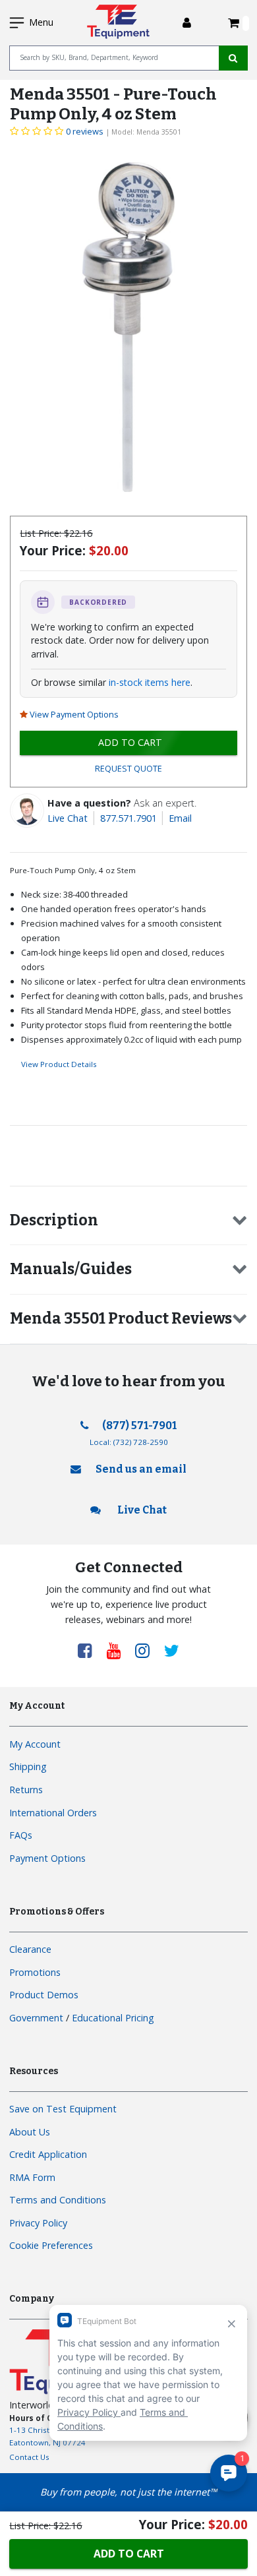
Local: (129, 1442)
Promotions (35, 1972)
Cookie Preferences (51, 2245)
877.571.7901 (128, 818)
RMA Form (32, 2177)
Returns (26, 1790)
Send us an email (141, 1469)
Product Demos (44, 1995)
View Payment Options (74, 714)
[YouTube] (119, 1650)
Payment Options (47, 1858)
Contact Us (29, 2457)
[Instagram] (147, 1650)
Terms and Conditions (58, 2200)
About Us (30, 2132)
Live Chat (68, 818)
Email (180, 818)
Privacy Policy (38, 2223)
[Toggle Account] (187, 23)
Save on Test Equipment (63, 2109)
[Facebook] (90, 1650)
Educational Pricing (113, 2018)
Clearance (30, 1949)
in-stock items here (150, 682)
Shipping (28, 1766)
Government (36, 2018)
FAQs (21, 1835)
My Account (35, 1744)
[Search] (233, 58)
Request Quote (128, 769)
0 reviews (85, 131)
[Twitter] (172, 1650)
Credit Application (48, 2154)
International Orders (53, 1813)
